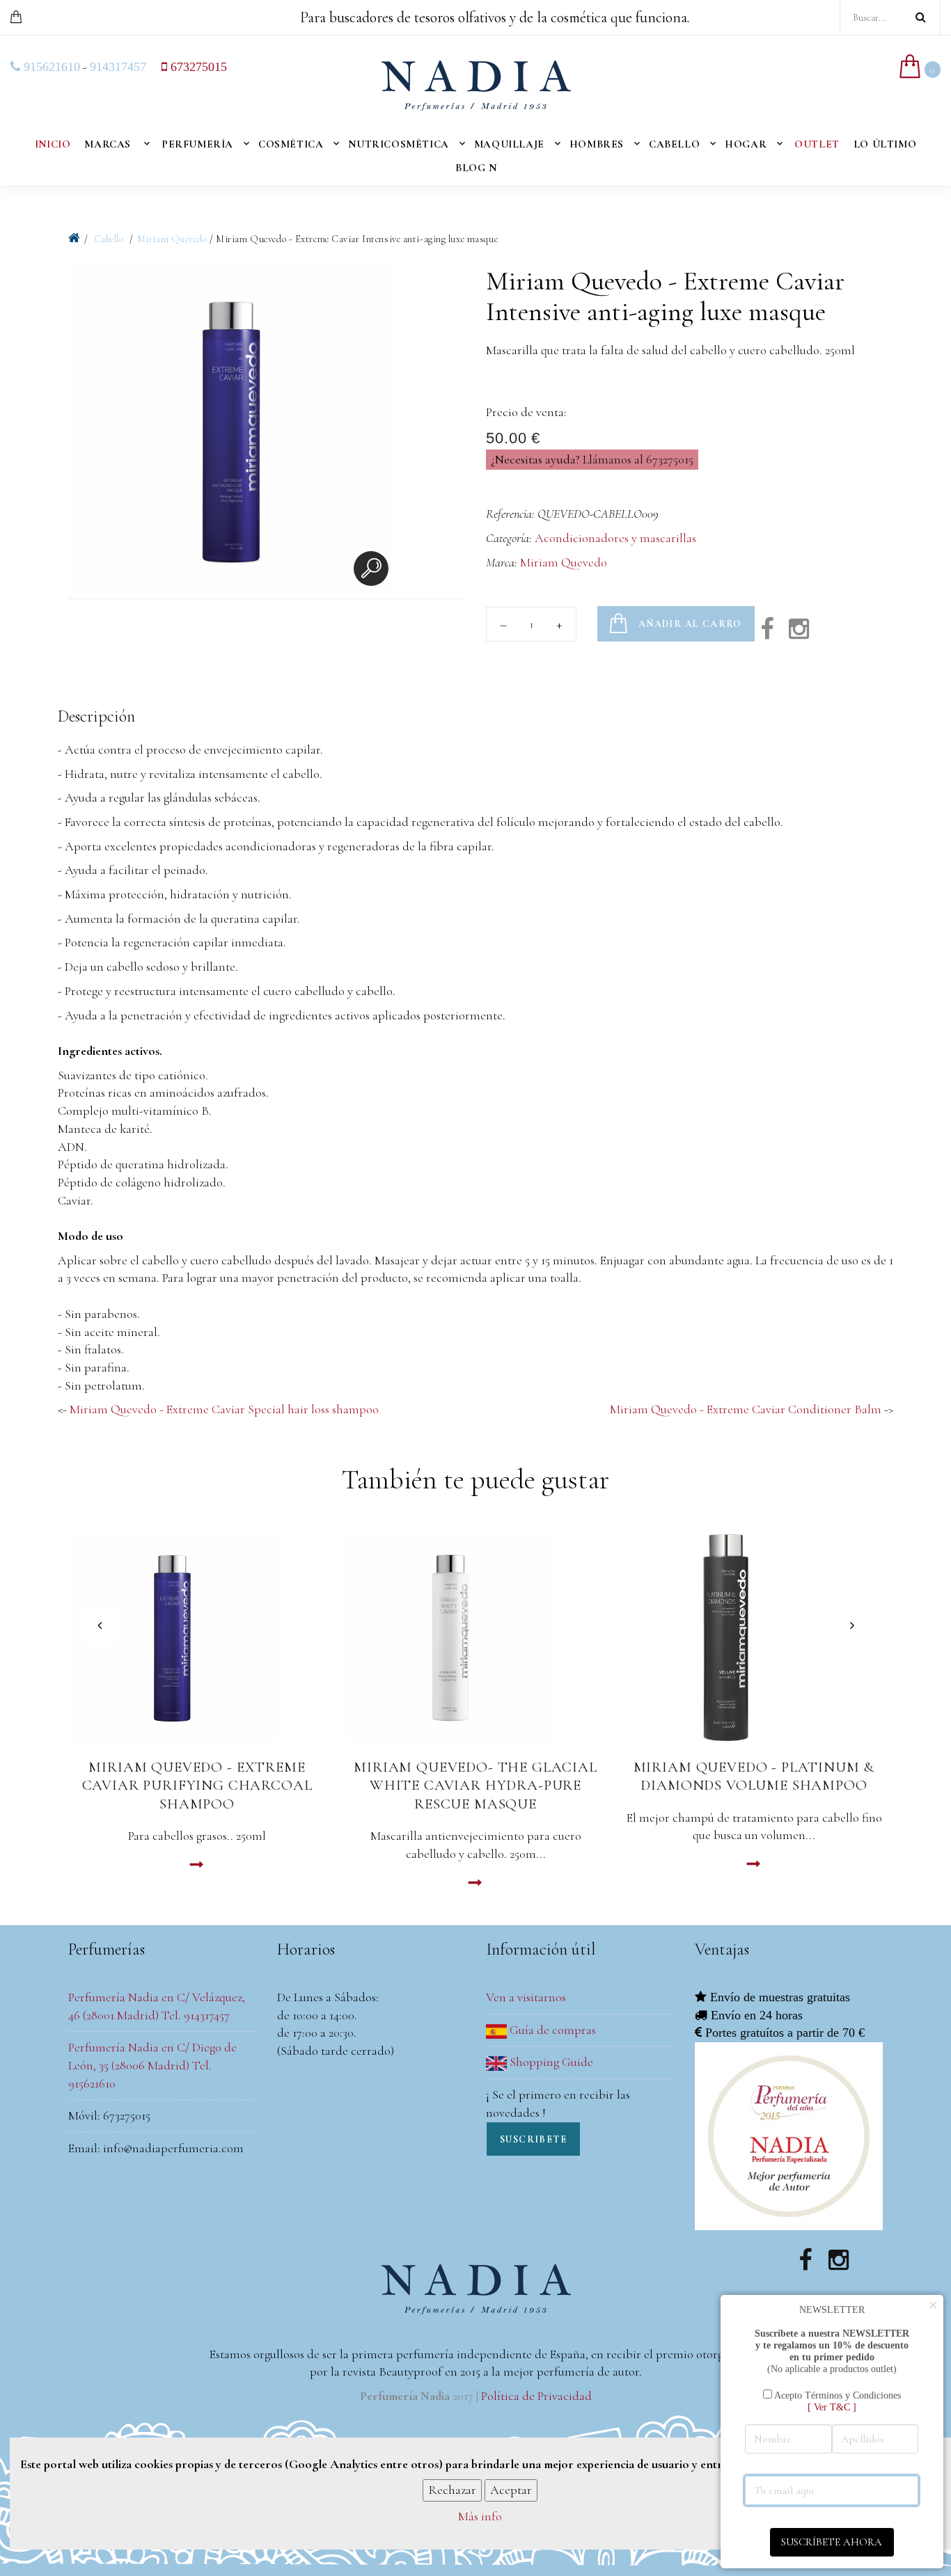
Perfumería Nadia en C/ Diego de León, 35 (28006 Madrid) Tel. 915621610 (152, 2065)
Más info (480, 2517)
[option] (232, 432)
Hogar (746, 144)
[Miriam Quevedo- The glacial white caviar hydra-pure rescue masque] (475, 1637)
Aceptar (511, 2490)
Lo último (885, 144)
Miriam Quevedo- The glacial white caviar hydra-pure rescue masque (475, 1786)
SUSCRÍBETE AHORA (832, 2542)
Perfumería (197, 144)
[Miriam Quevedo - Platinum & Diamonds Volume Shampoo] (754, 1637)
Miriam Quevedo (172, 239)
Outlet (817, 144)
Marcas (108, 144)
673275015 (197, 67)
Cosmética (291, 144)
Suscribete (533, 2139)
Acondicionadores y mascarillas (615, 538)
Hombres (597, 144)
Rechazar (452, 2490)
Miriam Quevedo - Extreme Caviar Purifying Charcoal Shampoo (197, 1786)
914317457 (118, 67)
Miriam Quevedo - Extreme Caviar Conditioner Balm (746, 1409)
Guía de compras (551, 2030)
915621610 (50, 67)
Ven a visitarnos (526, 1997)
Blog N (476, 168)
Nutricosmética (398, 144)
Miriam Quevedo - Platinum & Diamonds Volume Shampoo (754, 1776)
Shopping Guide (550, 2062)
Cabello (674, 144)
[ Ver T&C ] (832, 2407)
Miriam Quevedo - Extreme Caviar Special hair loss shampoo (224, 1409)
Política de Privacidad (536, 2396)
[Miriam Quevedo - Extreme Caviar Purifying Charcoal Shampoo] (197, 1637)
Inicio (53, 144)
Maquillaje (509, 144)
